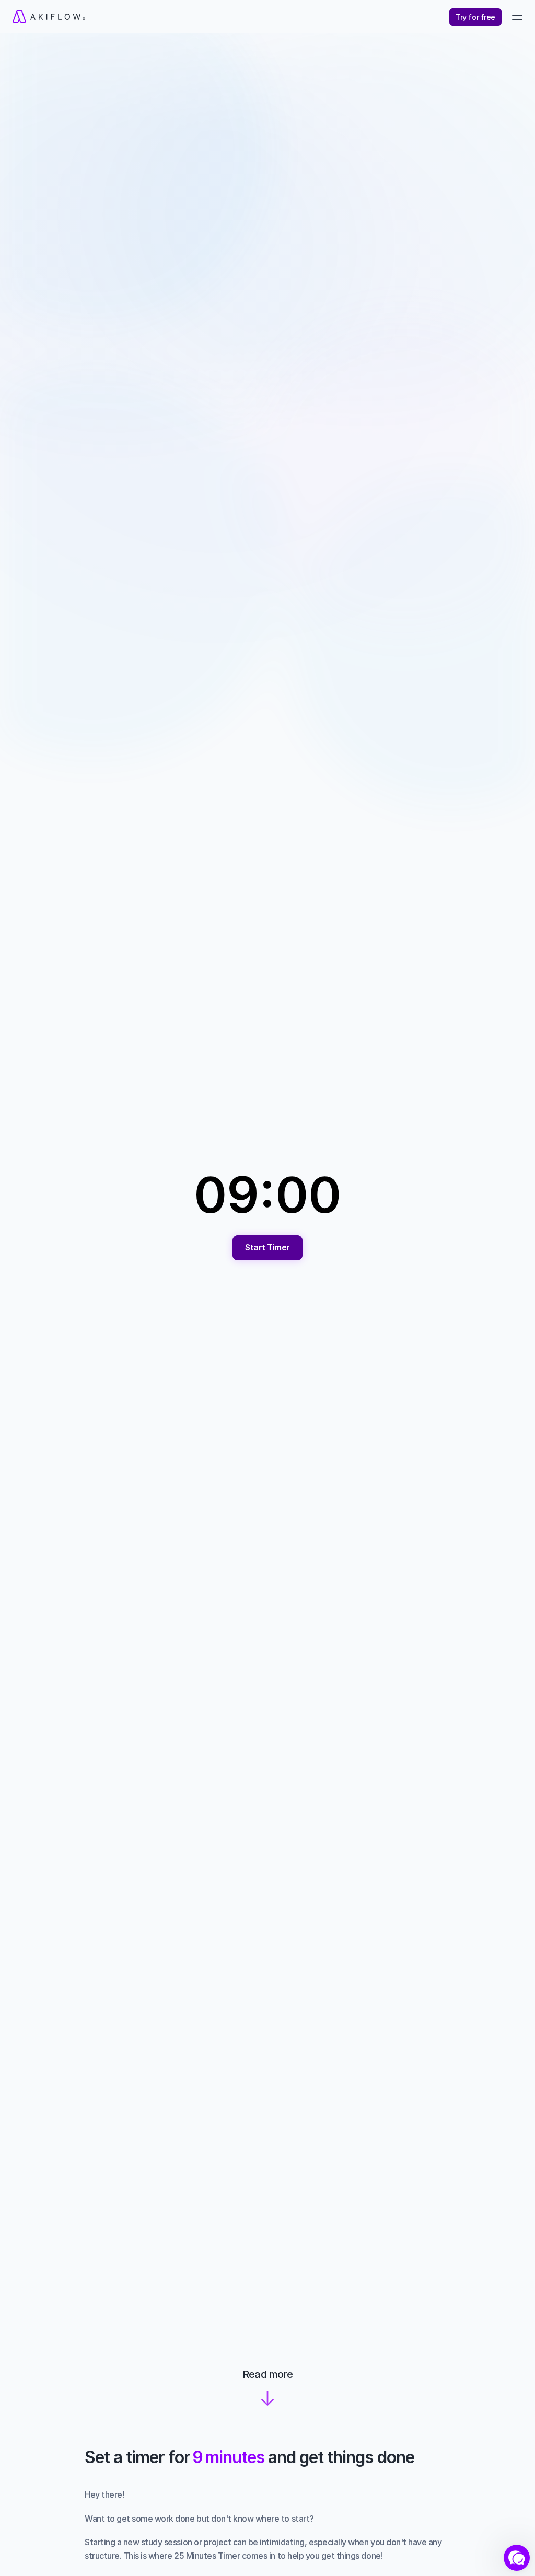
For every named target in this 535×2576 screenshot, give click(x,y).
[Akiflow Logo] (139, 17)
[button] (517, 2558)
